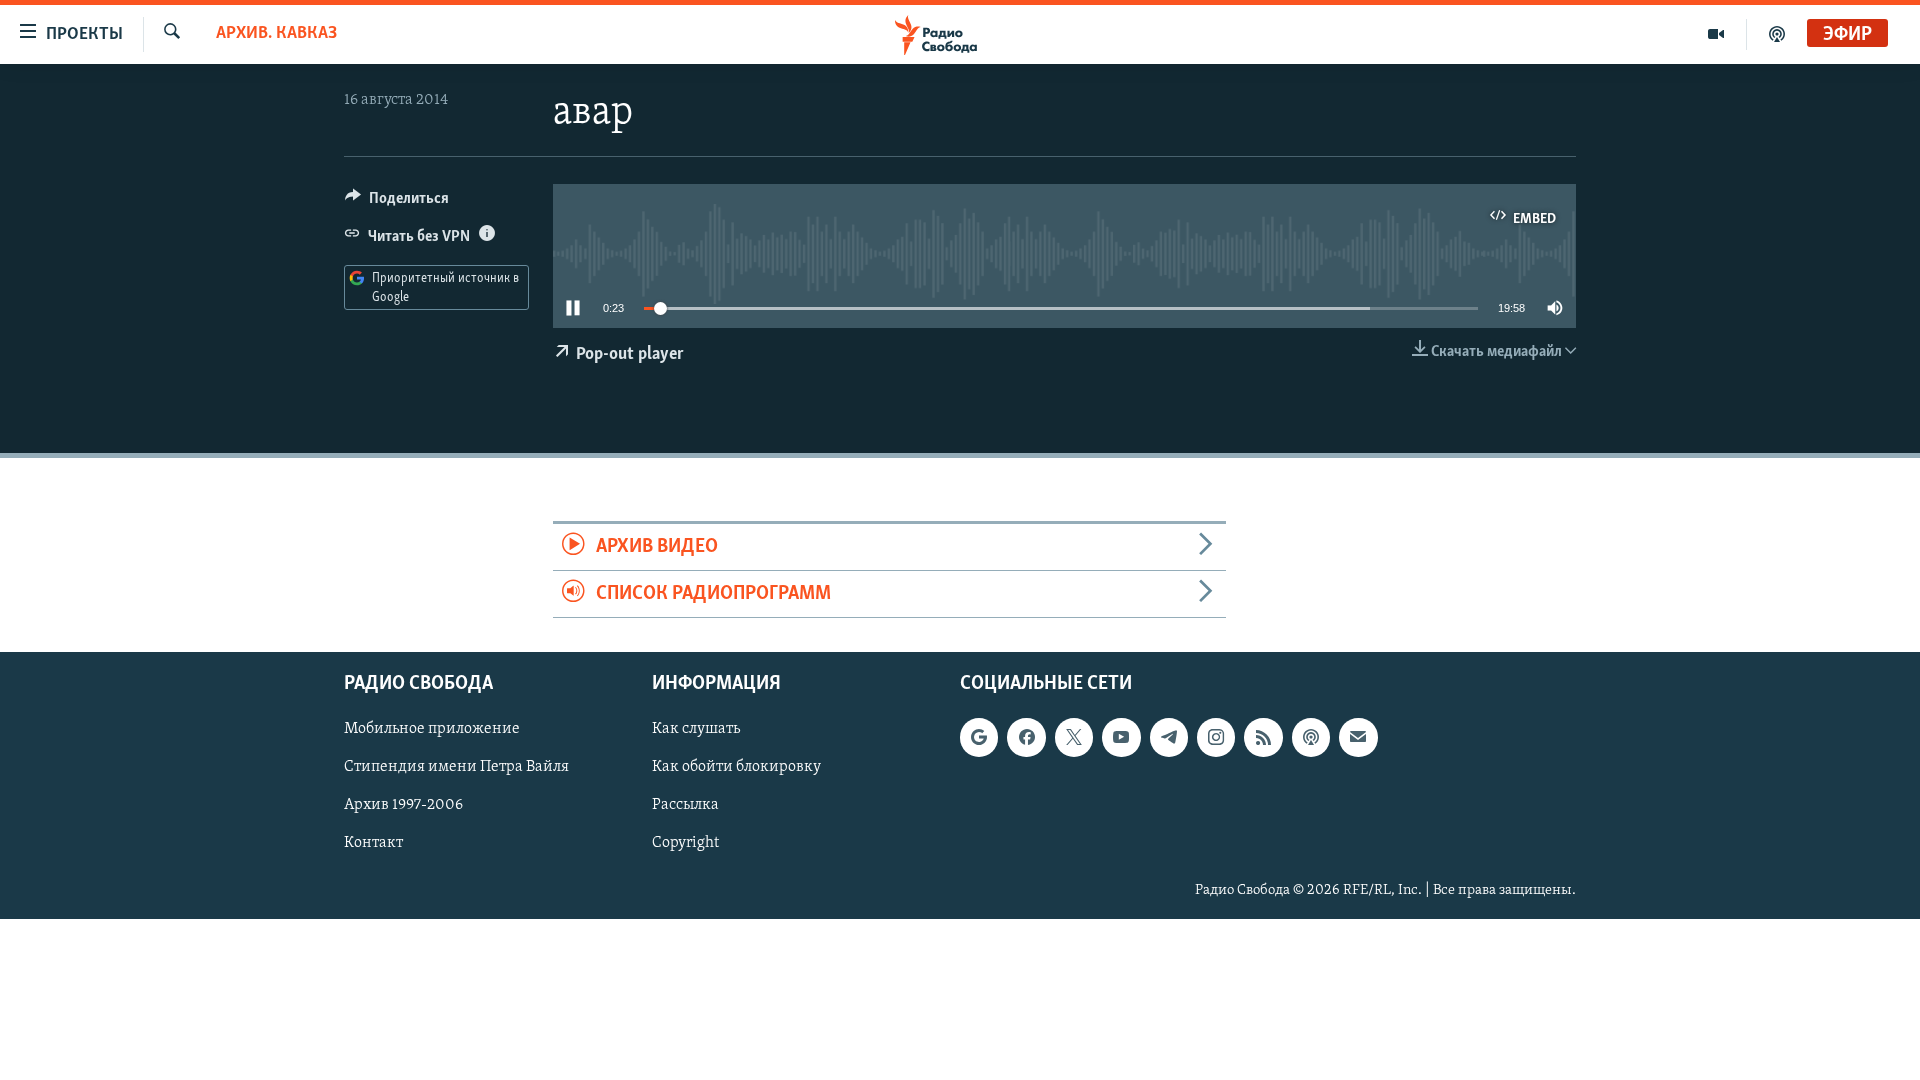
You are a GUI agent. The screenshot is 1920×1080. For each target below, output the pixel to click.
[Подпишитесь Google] (979, 738)
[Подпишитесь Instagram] (1216, 738)
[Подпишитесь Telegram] (1169, 738)
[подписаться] (1358, 738)
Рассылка (685, 806)
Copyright (685, 844)
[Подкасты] (1311, 738)
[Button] (397, 203)
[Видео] (1716, 34)
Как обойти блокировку (736, 768)
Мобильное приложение (432, 730)
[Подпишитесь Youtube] (1121, 738)
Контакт (373, 844)
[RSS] (1263, 738)
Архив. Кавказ (276, 34)
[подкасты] (1777, 34)
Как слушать (696, 730)
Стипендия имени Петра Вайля (456, 768)
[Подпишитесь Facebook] (1026, 738)
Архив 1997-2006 (403, 806)
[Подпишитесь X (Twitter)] (1074, 738)
